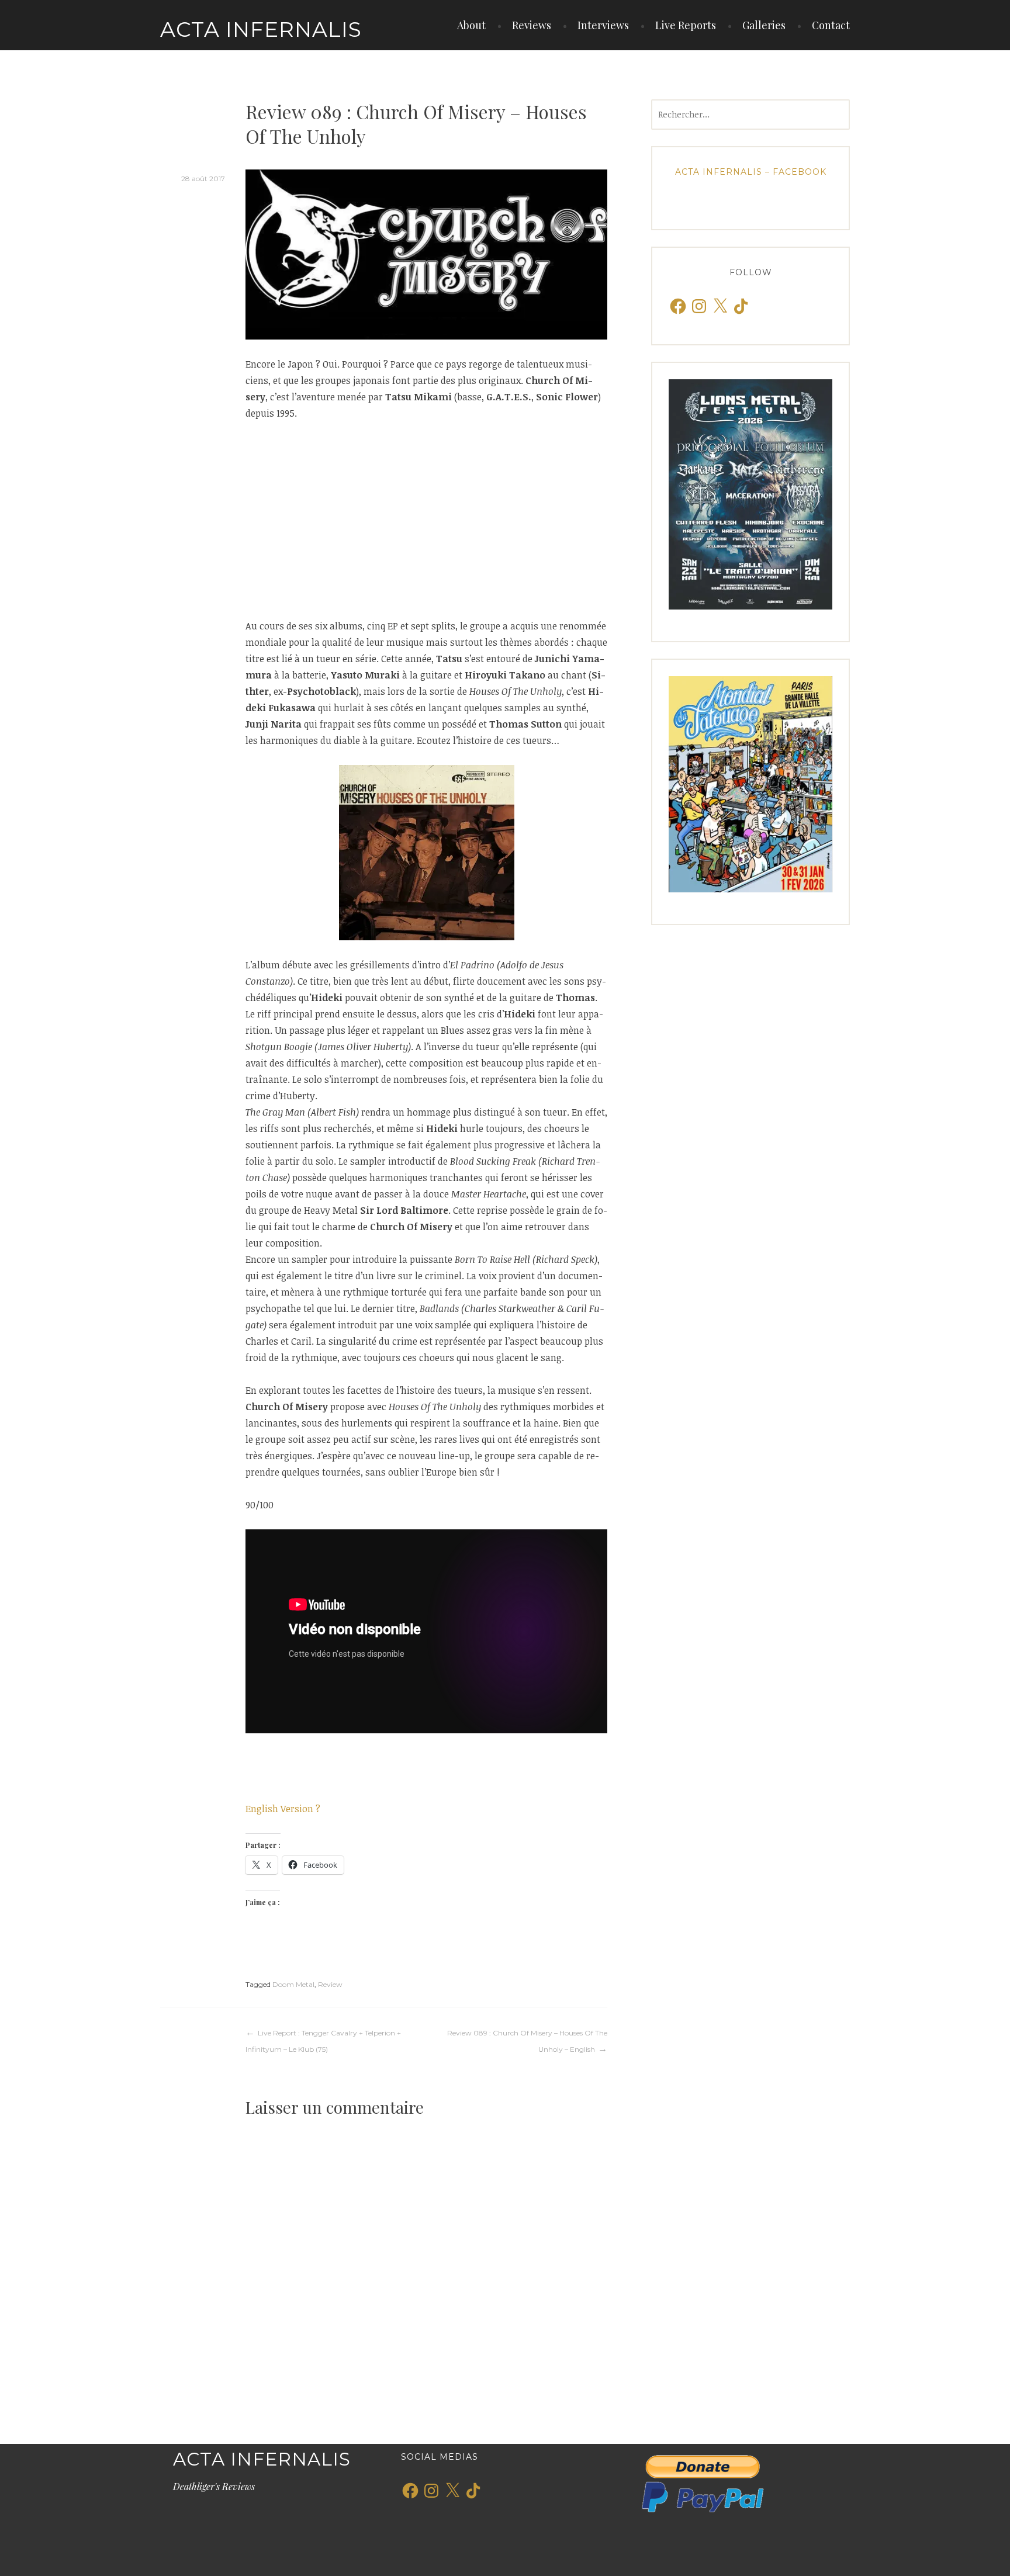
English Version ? (283, 1809)
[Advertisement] (426, 520)
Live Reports (686, 25)
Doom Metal (293, 1984)
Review (330, 1984)
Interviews (603, 25)
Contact (831, 25)
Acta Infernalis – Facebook (751, 172)
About (471, 25)
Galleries (764, 25)
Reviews (532, 25)
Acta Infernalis (261, 29)
